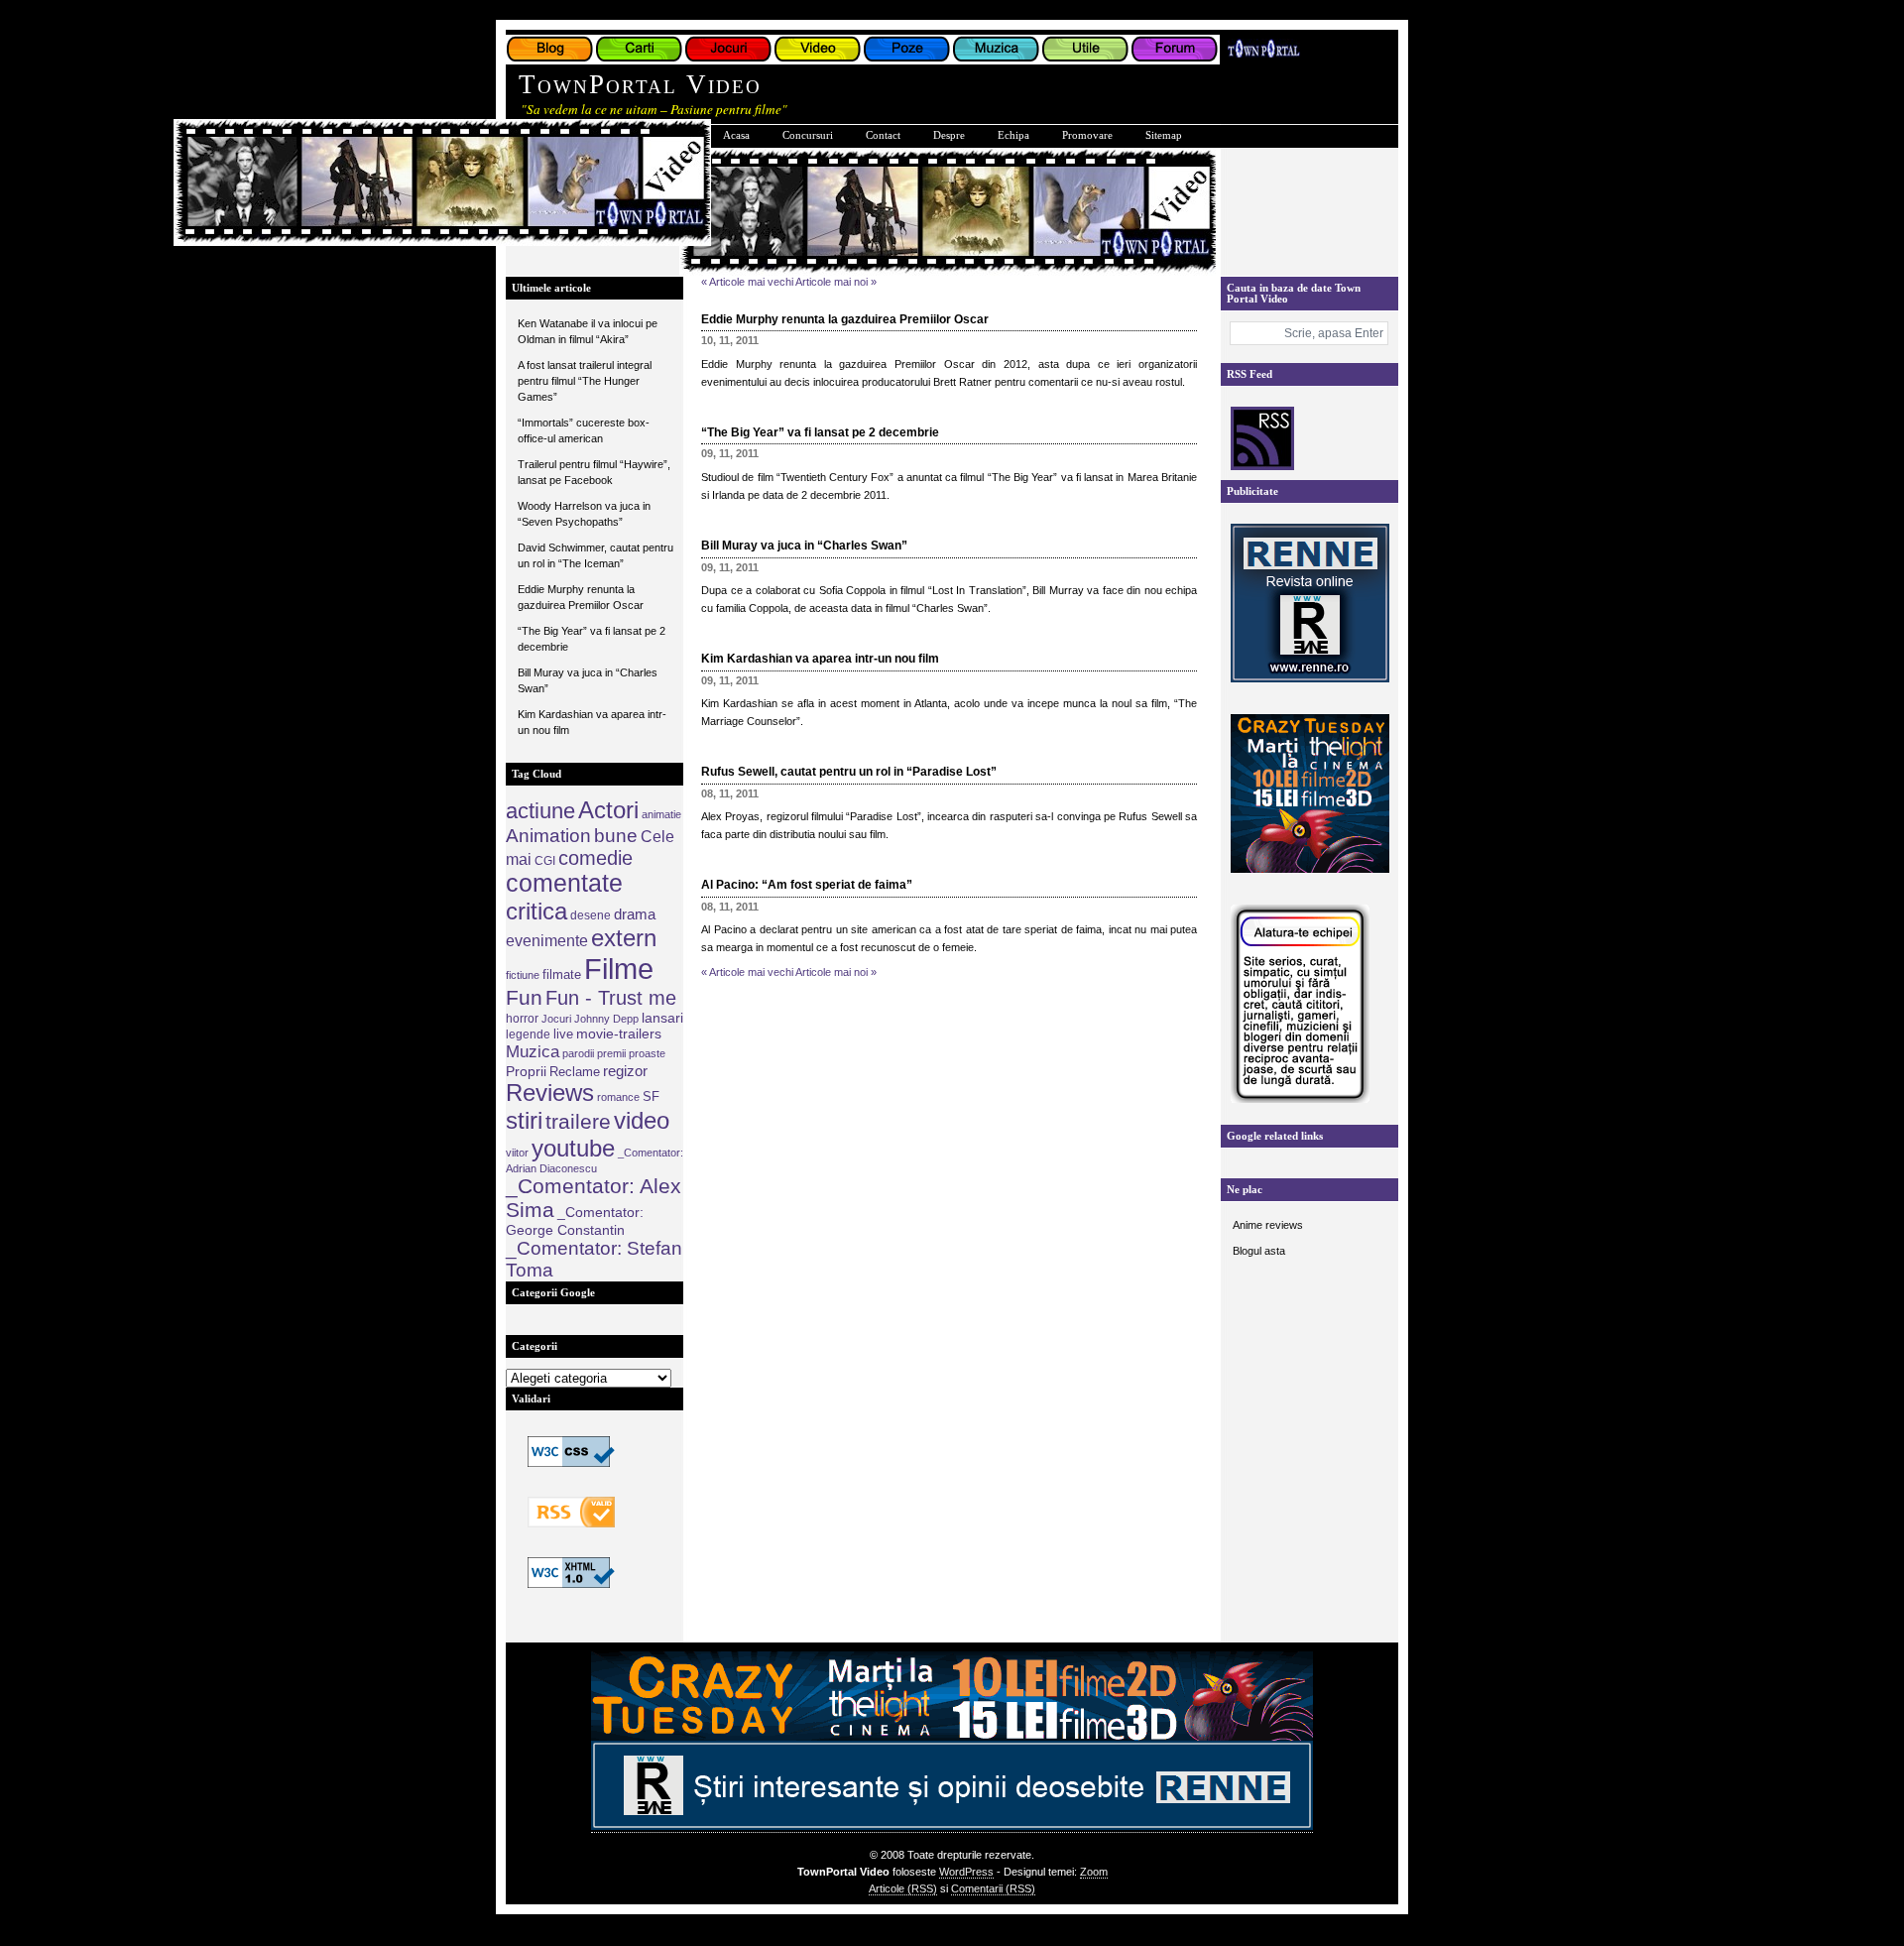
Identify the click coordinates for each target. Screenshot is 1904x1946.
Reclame (575, 1072)
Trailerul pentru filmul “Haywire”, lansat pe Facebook (594, 472)
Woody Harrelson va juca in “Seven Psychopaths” (584, 514)
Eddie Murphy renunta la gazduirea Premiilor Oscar (581, 597)
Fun (524, 997)
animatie (661, 814)
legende (528, 1034)
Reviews (550, 1093)
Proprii (526, 1071)
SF (651, 1096)
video (642, 1121)
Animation (548, 835)
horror (522, 1019)
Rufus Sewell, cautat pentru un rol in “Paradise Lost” (849, 772)
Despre (949, 135)
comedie (595, 858)
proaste (647, 1053)
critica (536, 911)
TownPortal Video (640, 84)
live (563, 1034)
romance (618, 1097)
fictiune (523, 975)
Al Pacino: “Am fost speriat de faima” (807, 885)
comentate (564, 883)
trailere (578, 1121)
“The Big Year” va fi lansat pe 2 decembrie (592, 639)
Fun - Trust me (611, 998)
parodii (578, 1053)
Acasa (736, 135)
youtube (573, 1148)
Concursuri (808, 135)
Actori (608, 810)
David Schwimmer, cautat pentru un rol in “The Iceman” (595, 555)
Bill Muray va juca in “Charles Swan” (588, 680)
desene (591, 915)
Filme (619, 969)
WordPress (966, 1872)
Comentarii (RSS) (993, 1888)
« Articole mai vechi (747, 282)
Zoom (1094, 1872)
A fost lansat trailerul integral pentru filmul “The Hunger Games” (585, 381)
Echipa (1013, 135)
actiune (540, 811)
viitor (517, 1153)
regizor (625, 1071)
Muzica (533, 1051)
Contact (883, 135)
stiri (524, 1120)
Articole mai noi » (836, 282)
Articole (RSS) (903, 1888)
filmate (562, 974)
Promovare (1087, 135)
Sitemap (1164, 135)
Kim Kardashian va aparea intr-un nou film (592, 722)
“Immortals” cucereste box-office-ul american (584, 430)
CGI (545, 861)
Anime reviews (1268, 1225)
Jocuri (556, 1019)
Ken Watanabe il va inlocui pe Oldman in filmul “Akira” (588, 331)
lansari (662, 1018)
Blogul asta (1259, 1251)
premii (611, 1053)
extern (624, 938)
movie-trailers (619, 1034)
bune (616, 835)
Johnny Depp (606, 1019)
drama (635, 914)
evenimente (547, 941)
